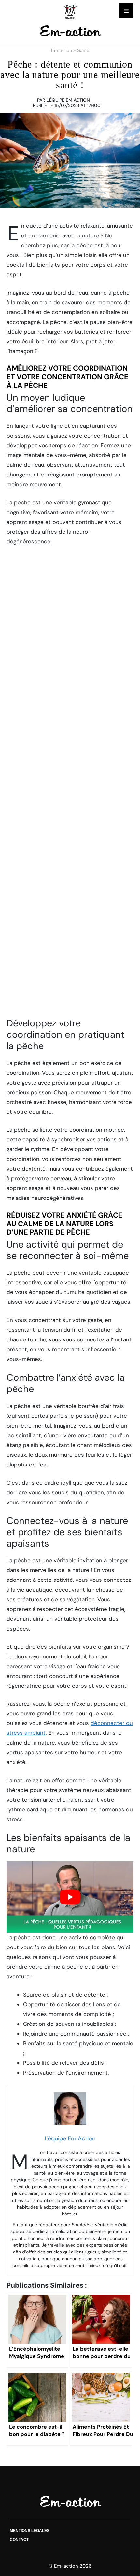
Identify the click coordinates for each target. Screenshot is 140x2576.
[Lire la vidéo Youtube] (70, 1897)
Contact (19, 2540)
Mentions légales (30, 2531)
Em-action (62, 50)
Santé (83, 50)
